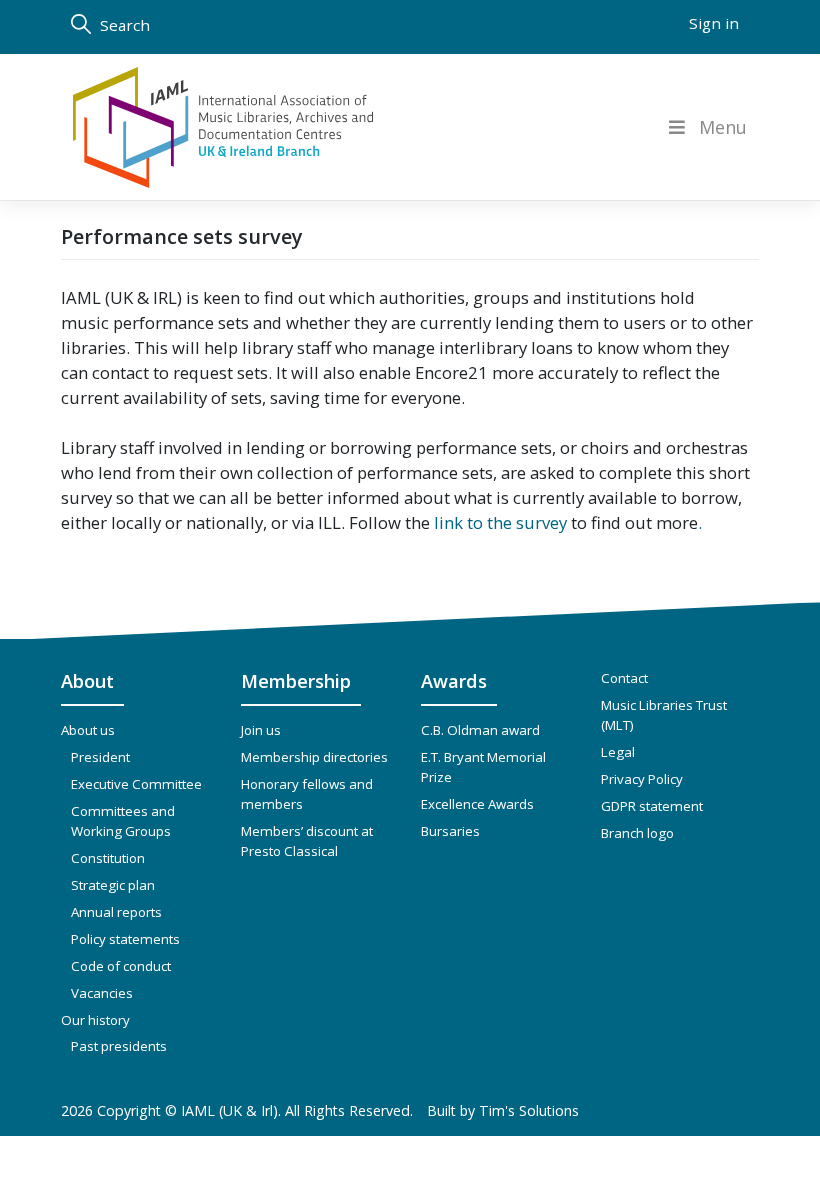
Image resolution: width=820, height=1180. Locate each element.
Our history (95, 1020)
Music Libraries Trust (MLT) (664, 715)
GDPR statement (652, 806)
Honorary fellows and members (307, 794)
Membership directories (314, 757)
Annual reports (116, 912)
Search (123, 25)
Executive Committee (136, 784)
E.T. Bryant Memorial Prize (483, 767)
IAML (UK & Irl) (229, 1110)
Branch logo (637, 833)
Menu (723, 127)
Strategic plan (113, 885)
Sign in (714, 23)
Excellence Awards (477, 804)
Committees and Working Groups (123, 821)
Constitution (108, 858)
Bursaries (450, 831)
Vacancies (102, 993)
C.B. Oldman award (480, 730)
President (100, 757)
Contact (624, 678)
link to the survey (500, 522)
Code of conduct (121, 966)
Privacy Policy (642, 779)
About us (88, 730)
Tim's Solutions (529, 1110)
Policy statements (125, 939)
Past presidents (119, 1046)
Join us (261, 730)
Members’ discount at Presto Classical (307, 841)
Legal (618, 752)
